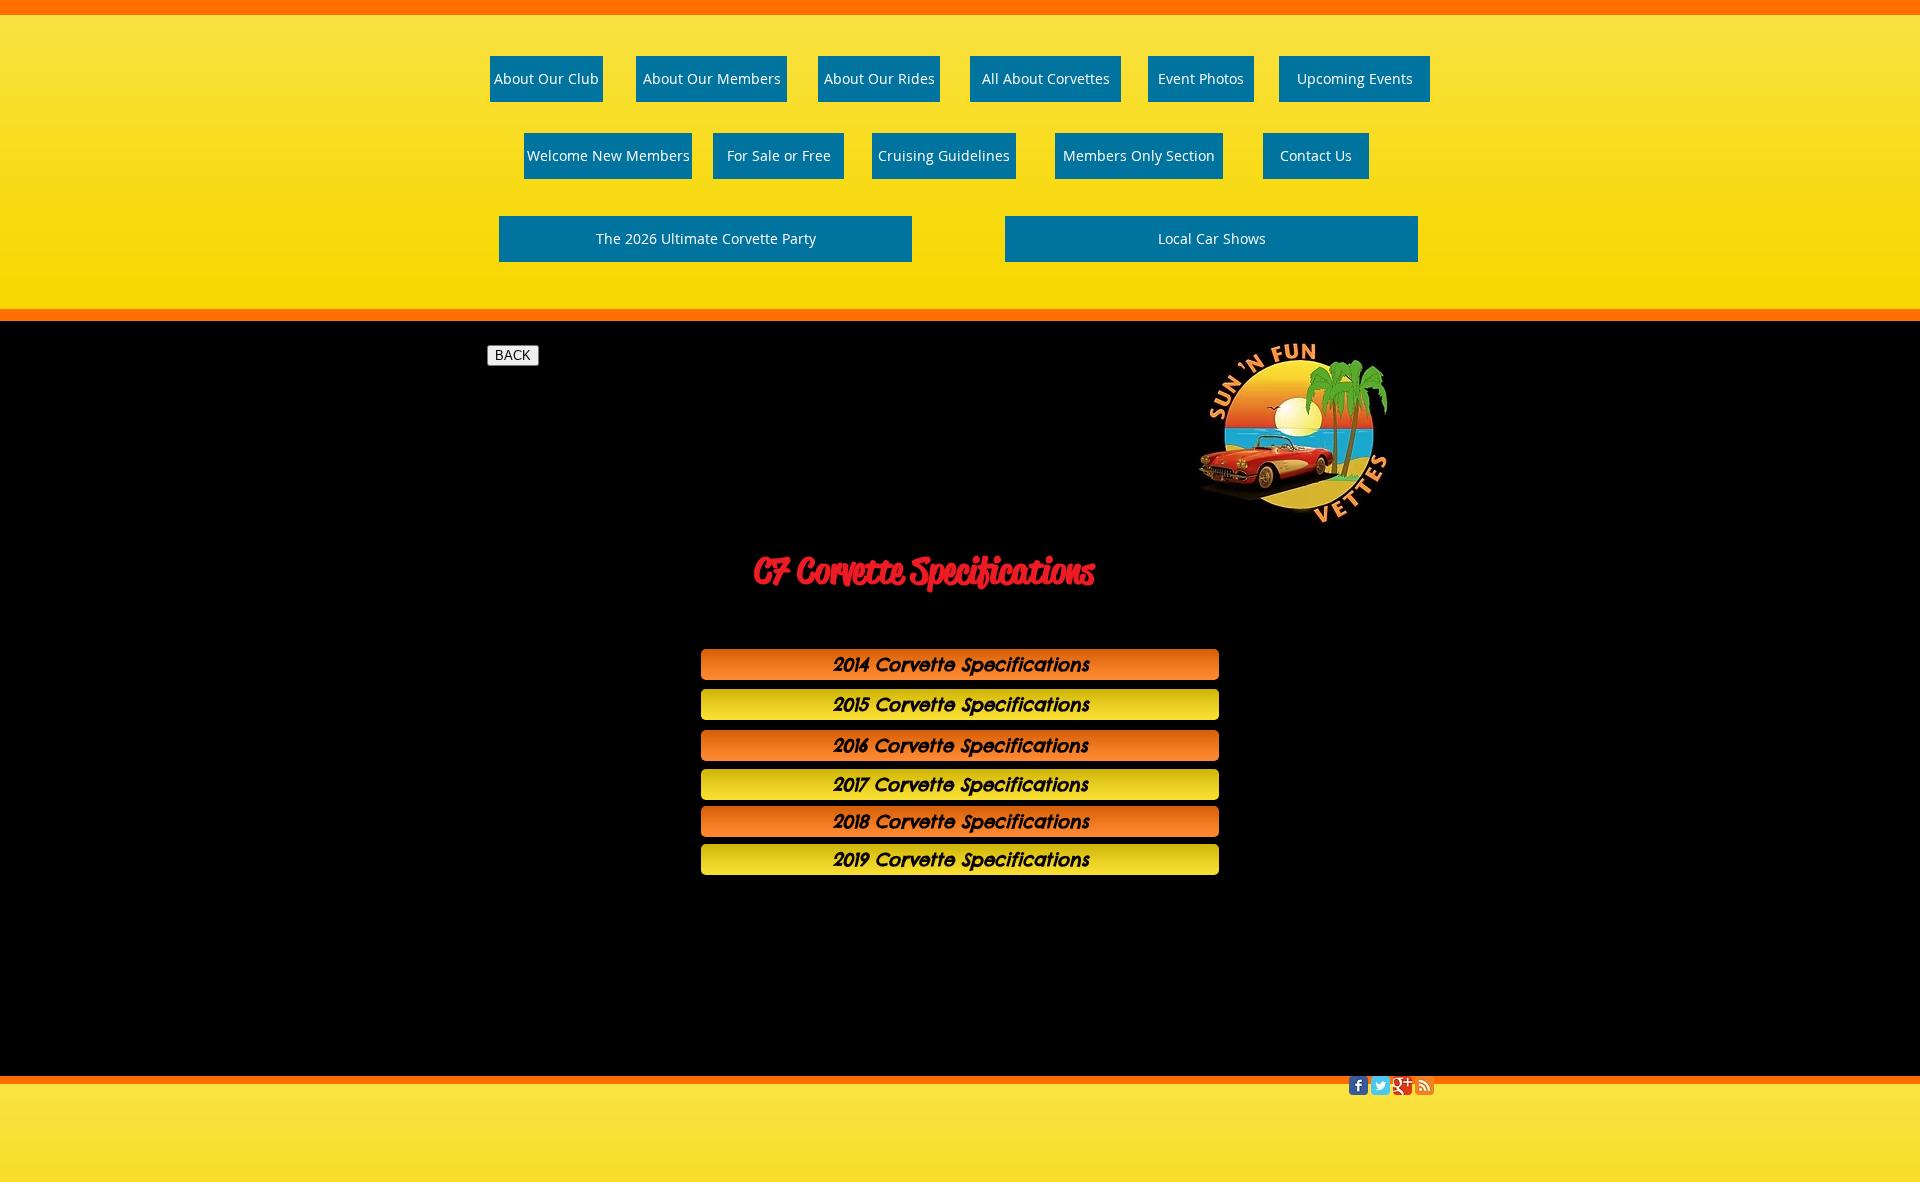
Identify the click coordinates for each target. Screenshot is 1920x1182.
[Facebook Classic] (1358, 1085)
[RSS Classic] (1424, 1085)
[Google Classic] (1402, 1085)
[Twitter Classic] (1380, 1085)
